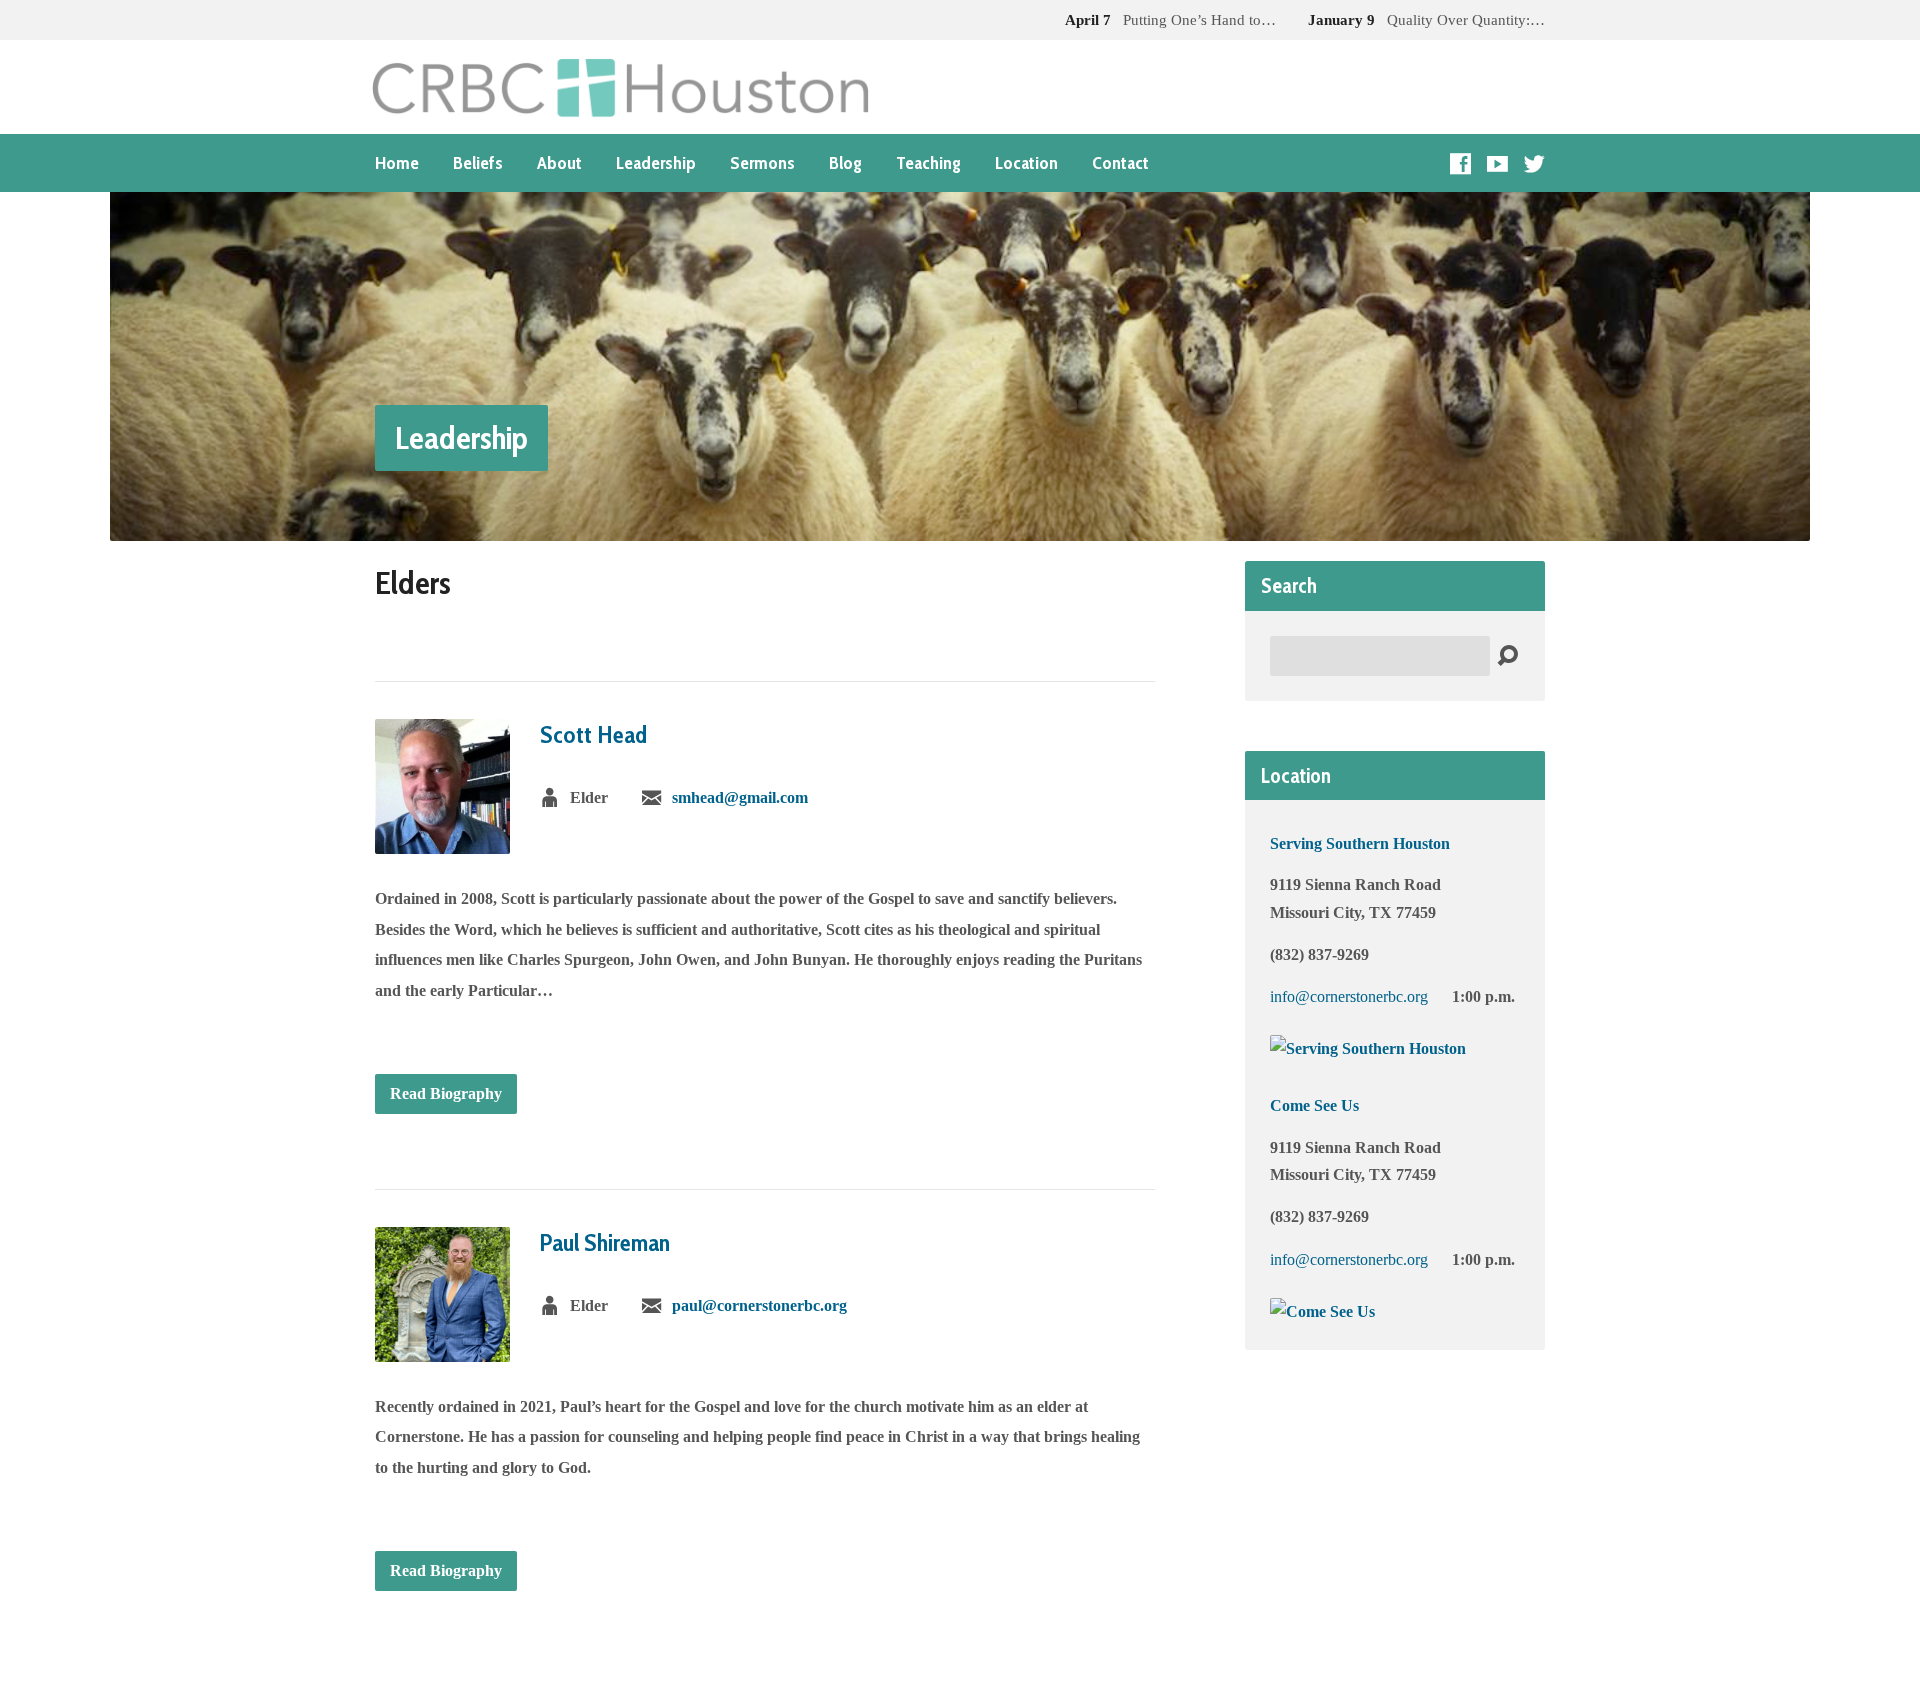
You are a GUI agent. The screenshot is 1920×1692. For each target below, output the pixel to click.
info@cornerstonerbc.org (1349, 996)
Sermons (762, 163)
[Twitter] (1534, 163)
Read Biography (446, 1093)
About (559, 163)
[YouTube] (1497, 163)
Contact (1120, 163)
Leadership (656, 163)
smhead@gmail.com (740, 797)
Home (397, 163)
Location (1026, 163)
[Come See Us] (1322, 1311)
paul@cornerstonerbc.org (759, 1305)
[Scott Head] (442, 838)
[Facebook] (1460, 163)
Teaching (928, 163)
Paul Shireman (605, 1242)
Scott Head (593, 734)
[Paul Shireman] (442, 1346)
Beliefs (478, 163)
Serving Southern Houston (1360, 843)
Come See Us (1314, 1105)
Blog (845, 163)
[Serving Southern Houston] (1368, 1048)
